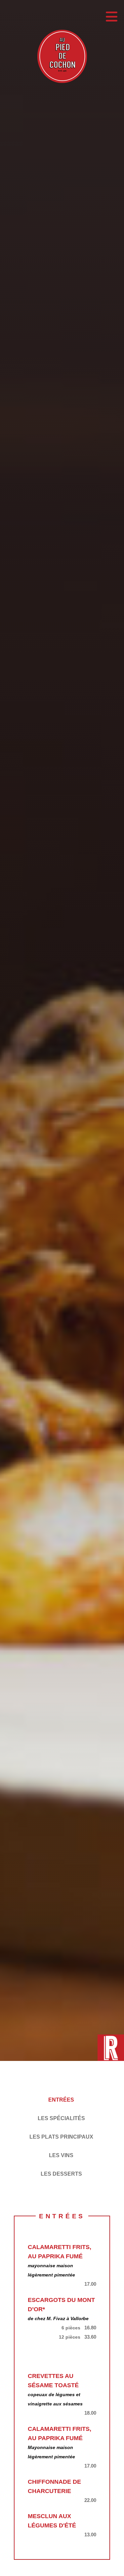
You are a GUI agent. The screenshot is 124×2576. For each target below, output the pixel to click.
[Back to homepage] (62, 58)
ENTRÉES (61, 2100)
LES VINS (61, 2155)
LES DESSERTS (61, 2174)
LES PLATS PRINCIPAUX (61, 2137)
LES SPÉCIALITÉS (61, 2118)
